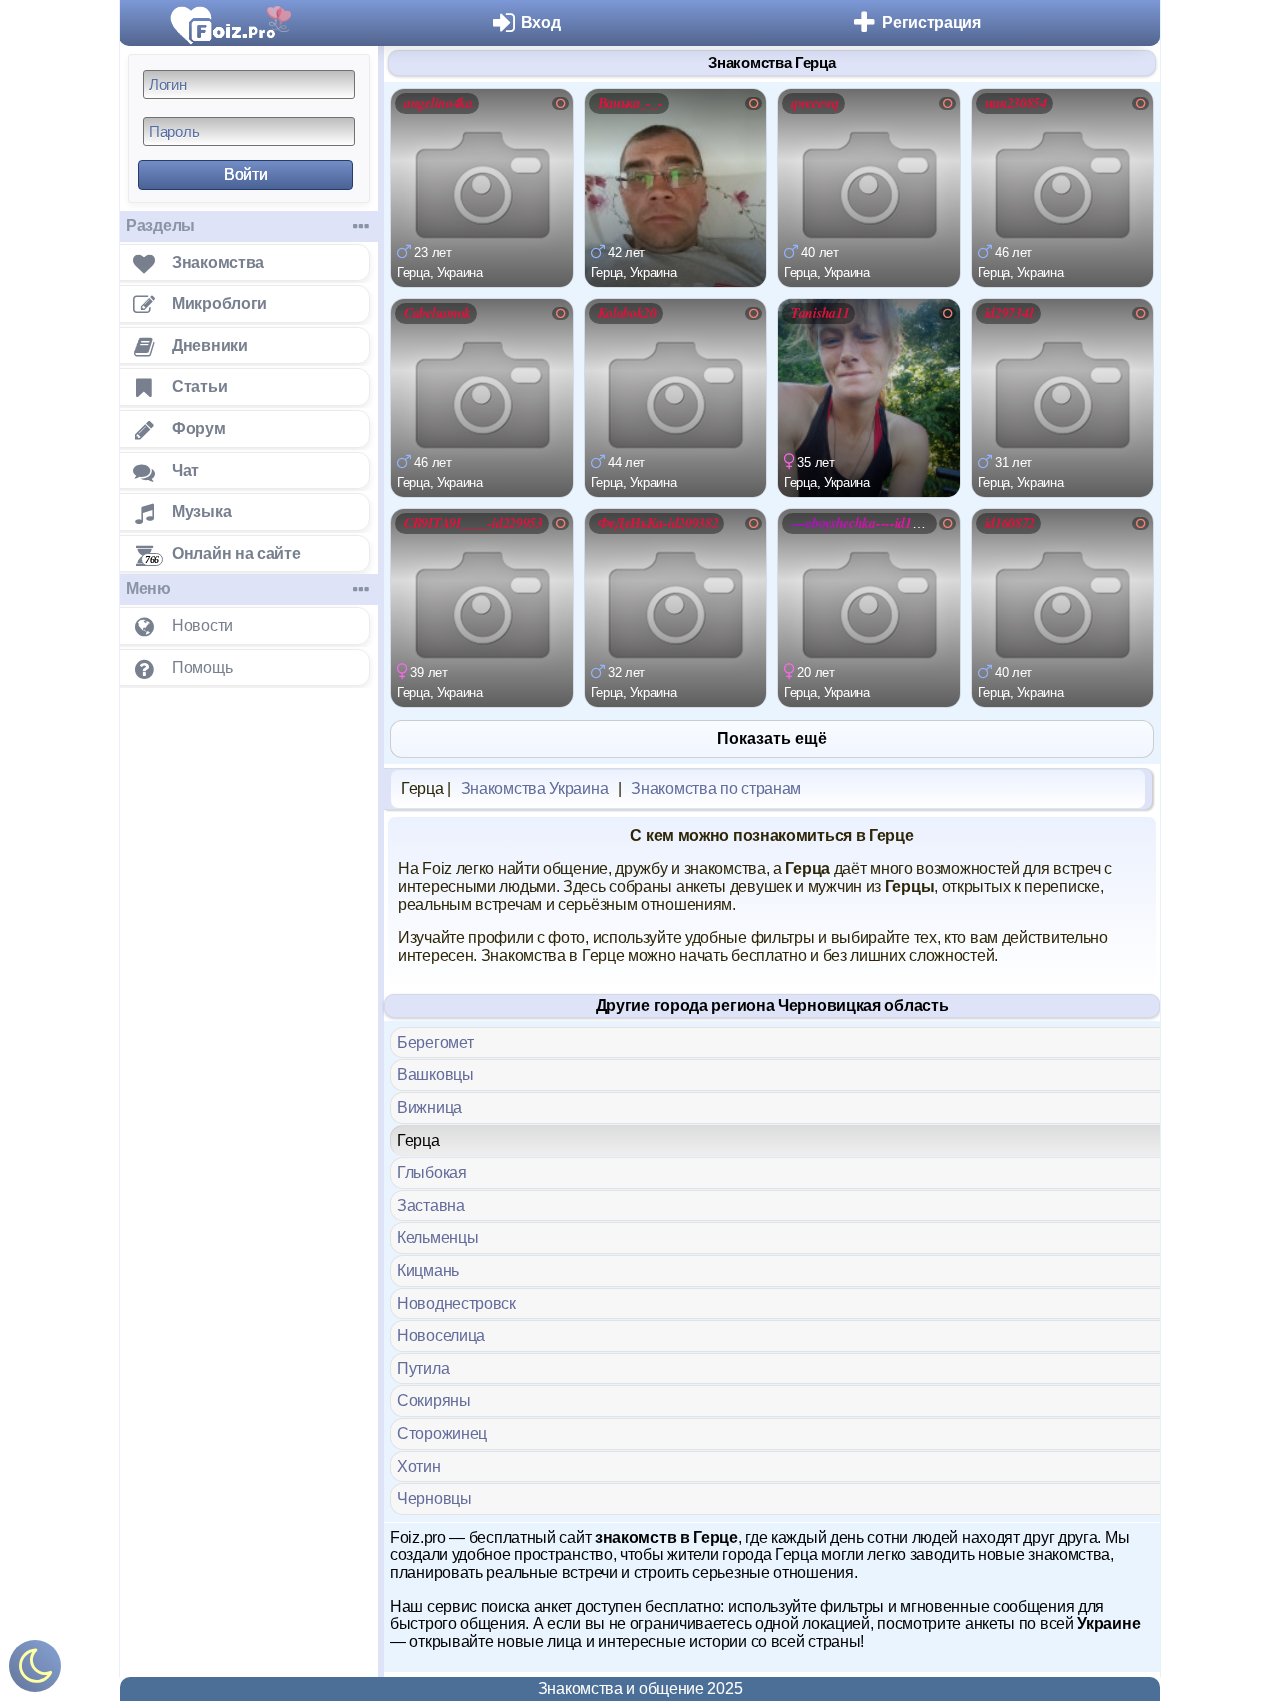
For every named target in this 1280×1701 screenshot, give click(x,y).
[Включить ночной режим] (35, 1670)
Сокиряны (434, 1400)
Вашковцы (435, 1074)
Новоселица (441, 1335)
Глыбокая (432, 1172)
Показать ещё (772, 738)
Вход (541, 22)
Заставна (431, 1205)
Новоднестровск (456, 1303)
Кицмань (428, 1270)
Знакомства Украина (535, 788)
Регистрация (931, 22)
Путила (423, 1368)
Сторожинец (442, 1433)
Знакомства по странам (716, 788)
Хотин (419, 1466)
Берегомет (435, 1042)
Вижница (429, 1107)
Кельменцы (437, 1237)
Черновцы (434, 1498)
